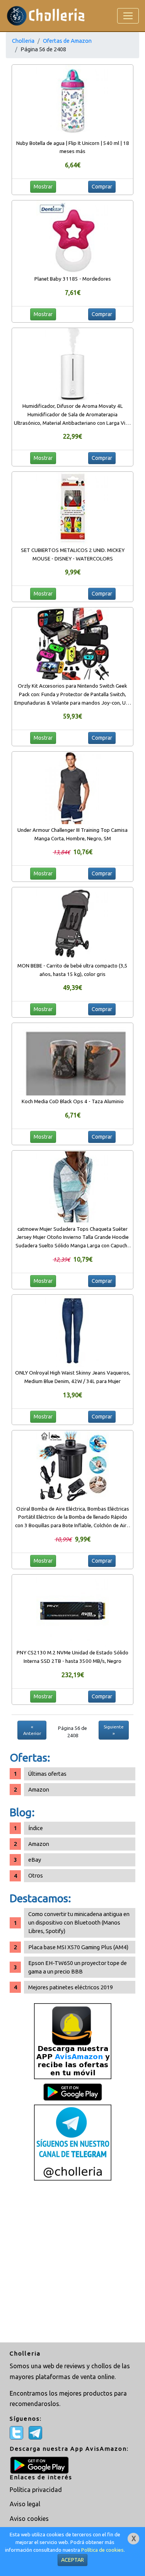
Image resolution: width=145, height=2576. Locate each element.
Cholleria (23, 41)
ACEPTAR (72, 2560)
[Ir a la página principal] (46, 16)
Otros (36, 1875)
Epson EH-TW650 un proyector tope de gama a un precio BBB (78, 1967)
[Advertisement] (72, 2262)
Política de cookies (102, 2550)
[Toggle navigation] (128, 16)
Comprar (102, 187)
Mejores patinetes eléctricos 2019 (71, 1987)
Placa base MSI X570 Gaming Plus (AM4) (78, 1947)
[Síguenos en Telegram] (73, 2142)
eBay (35, 1860)
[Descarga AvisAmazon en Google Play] (73, 2041)
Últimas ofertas (47, 1774)
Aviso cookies (29, 2519)
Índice (36, 1828)
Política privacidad (36, 2490)
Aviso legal (25, 2504)
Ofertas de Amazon (67, 41)
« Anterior (32, 1730)
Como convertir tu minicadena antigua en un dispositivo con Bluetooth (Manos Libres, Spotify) (79, 1922)
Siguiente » (114, 1730)
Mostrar (43, 187)
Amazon (39, 1789)
